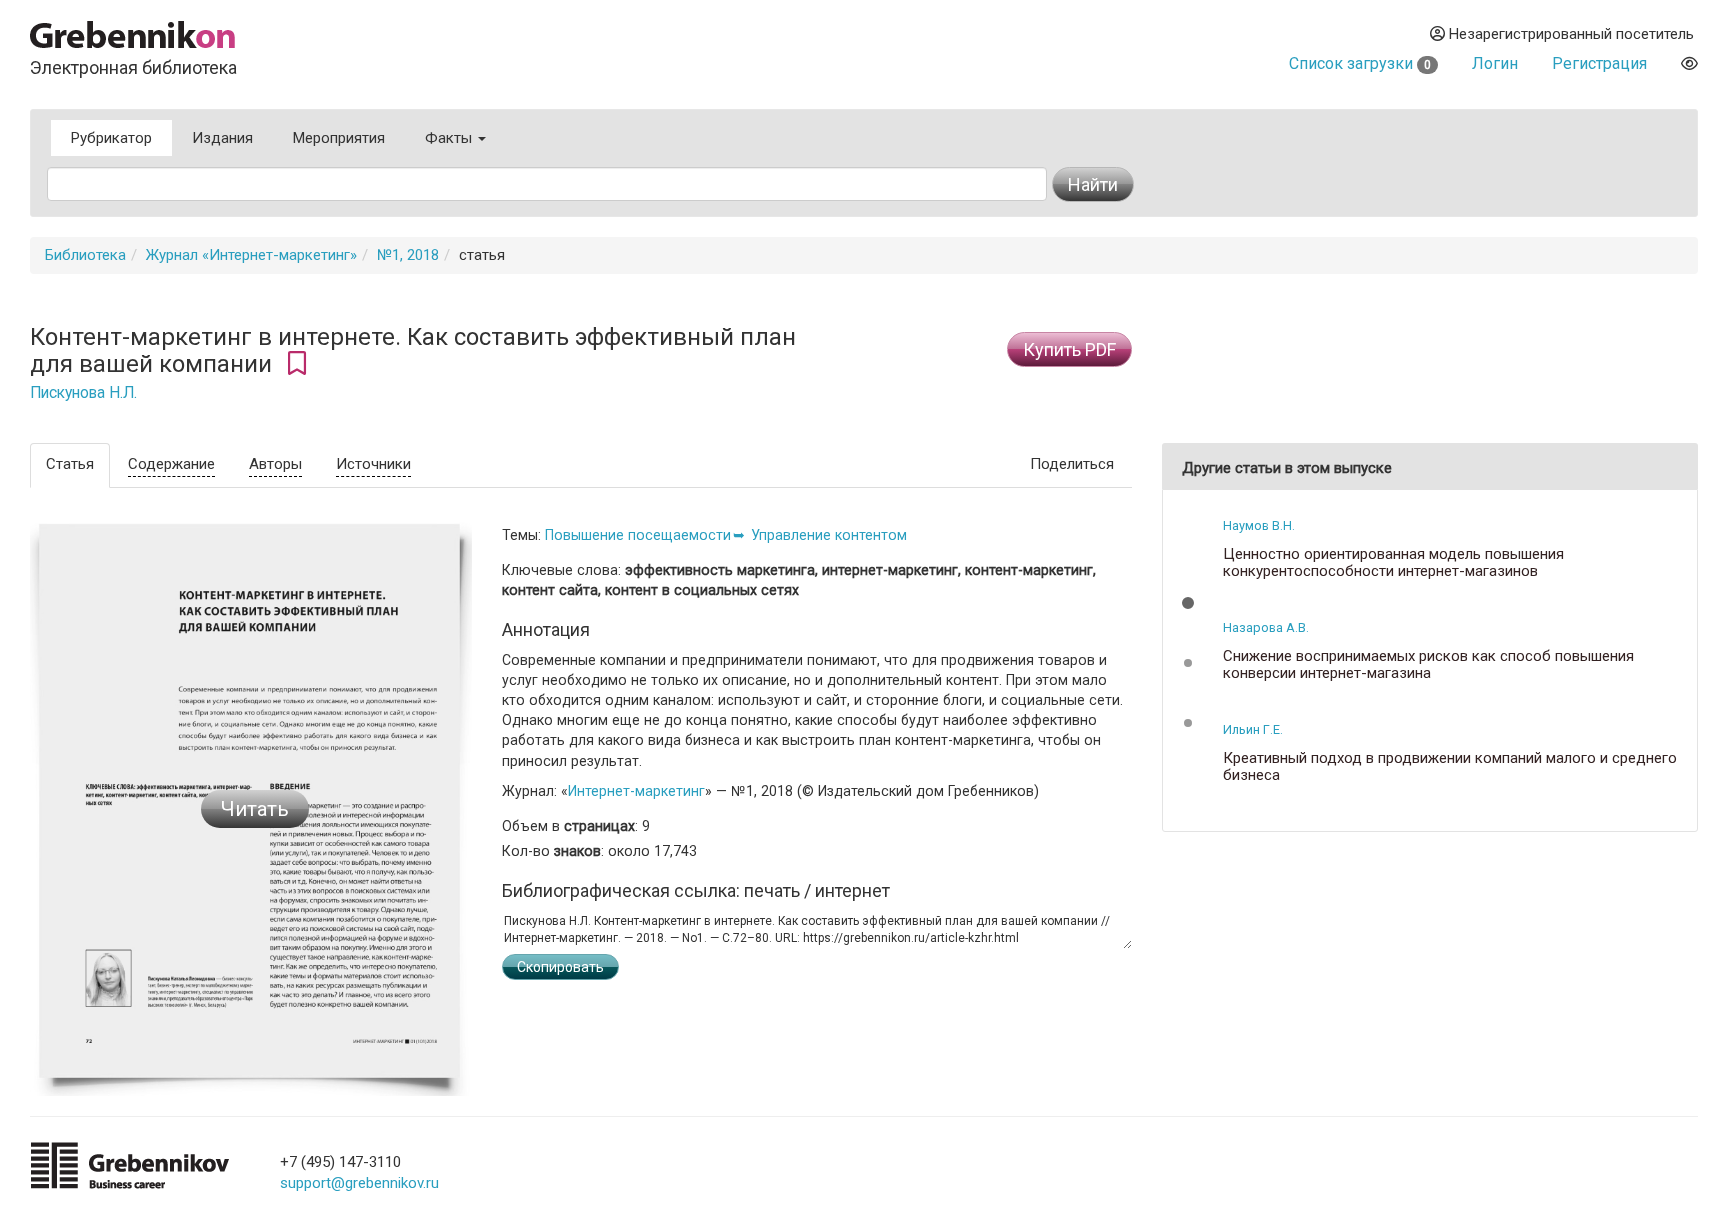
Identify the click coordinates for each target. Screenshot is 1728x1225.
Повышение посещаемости (638, 535)
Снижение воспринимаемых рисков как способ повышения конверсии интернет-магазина (1428, 664)
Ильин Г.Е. (1253, 729)
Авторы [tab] (275, 464)
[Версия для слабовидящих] (1689, 63)
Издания (222, 138)
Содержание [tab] (171, 464)
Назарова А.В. (1266, 627)
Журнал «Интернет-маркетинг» (251, 255)
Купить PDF (1069, 349)
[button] (1188, 603)
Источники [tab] (373, 464)
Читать (255, 809)
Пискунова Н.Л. (83, 393)
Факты (450, 138)
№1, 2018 (408, 255)
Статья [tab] (70, 464)
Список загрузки (1360, 63)
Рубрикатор (111, 138)
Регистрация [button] (1599, 63)
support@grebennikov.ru (359, 1183)
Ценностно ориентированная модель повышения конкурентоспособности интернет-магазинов (1393, 562)
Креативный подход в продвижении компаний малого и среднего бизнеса (1450, 766)
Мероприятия (339, 138)
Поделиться (1072, 464)
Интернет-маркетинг (636, 791)
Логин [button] (1495, 63)
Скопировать (560, 967)
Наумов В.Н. (1259, 525)
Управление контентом (829, 535)
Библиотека (85, 255)
